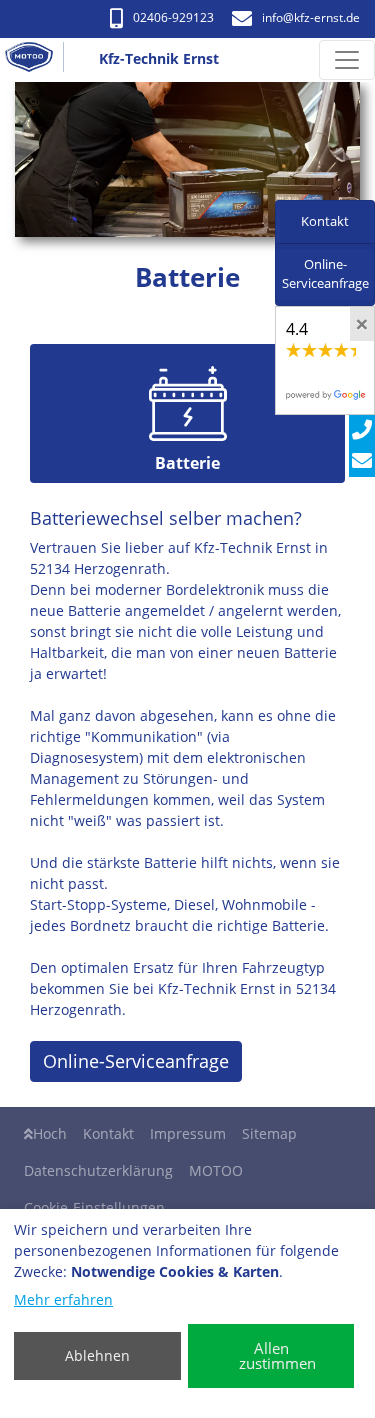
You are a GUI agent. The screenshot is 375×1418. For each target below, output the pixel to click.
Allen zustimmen (277, 1355)
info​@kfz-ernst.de (311, 17)
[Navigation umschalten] (347, 60)
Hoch (50, 1133)
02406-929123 (173, 17)
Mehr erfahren (63, 1299)
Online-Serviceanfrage (136, 1061)
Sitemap (269, 1133)
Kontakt (108, 1133)
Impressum (188, 1133)
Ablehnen (97, 1355)
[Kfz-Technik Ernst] (37, 60)
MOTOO (216, 1170)
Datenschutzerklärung (98, 1170)
